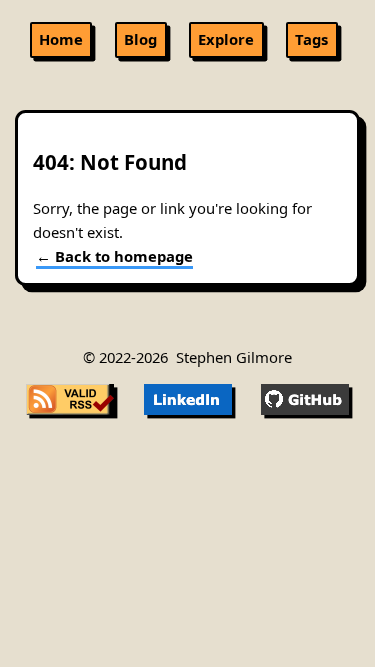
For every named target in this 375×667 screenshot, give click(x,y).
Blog (140, 39)
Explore (226, 39)
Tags (311, 39)
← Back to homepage (114, 256)
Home (61, 39)
